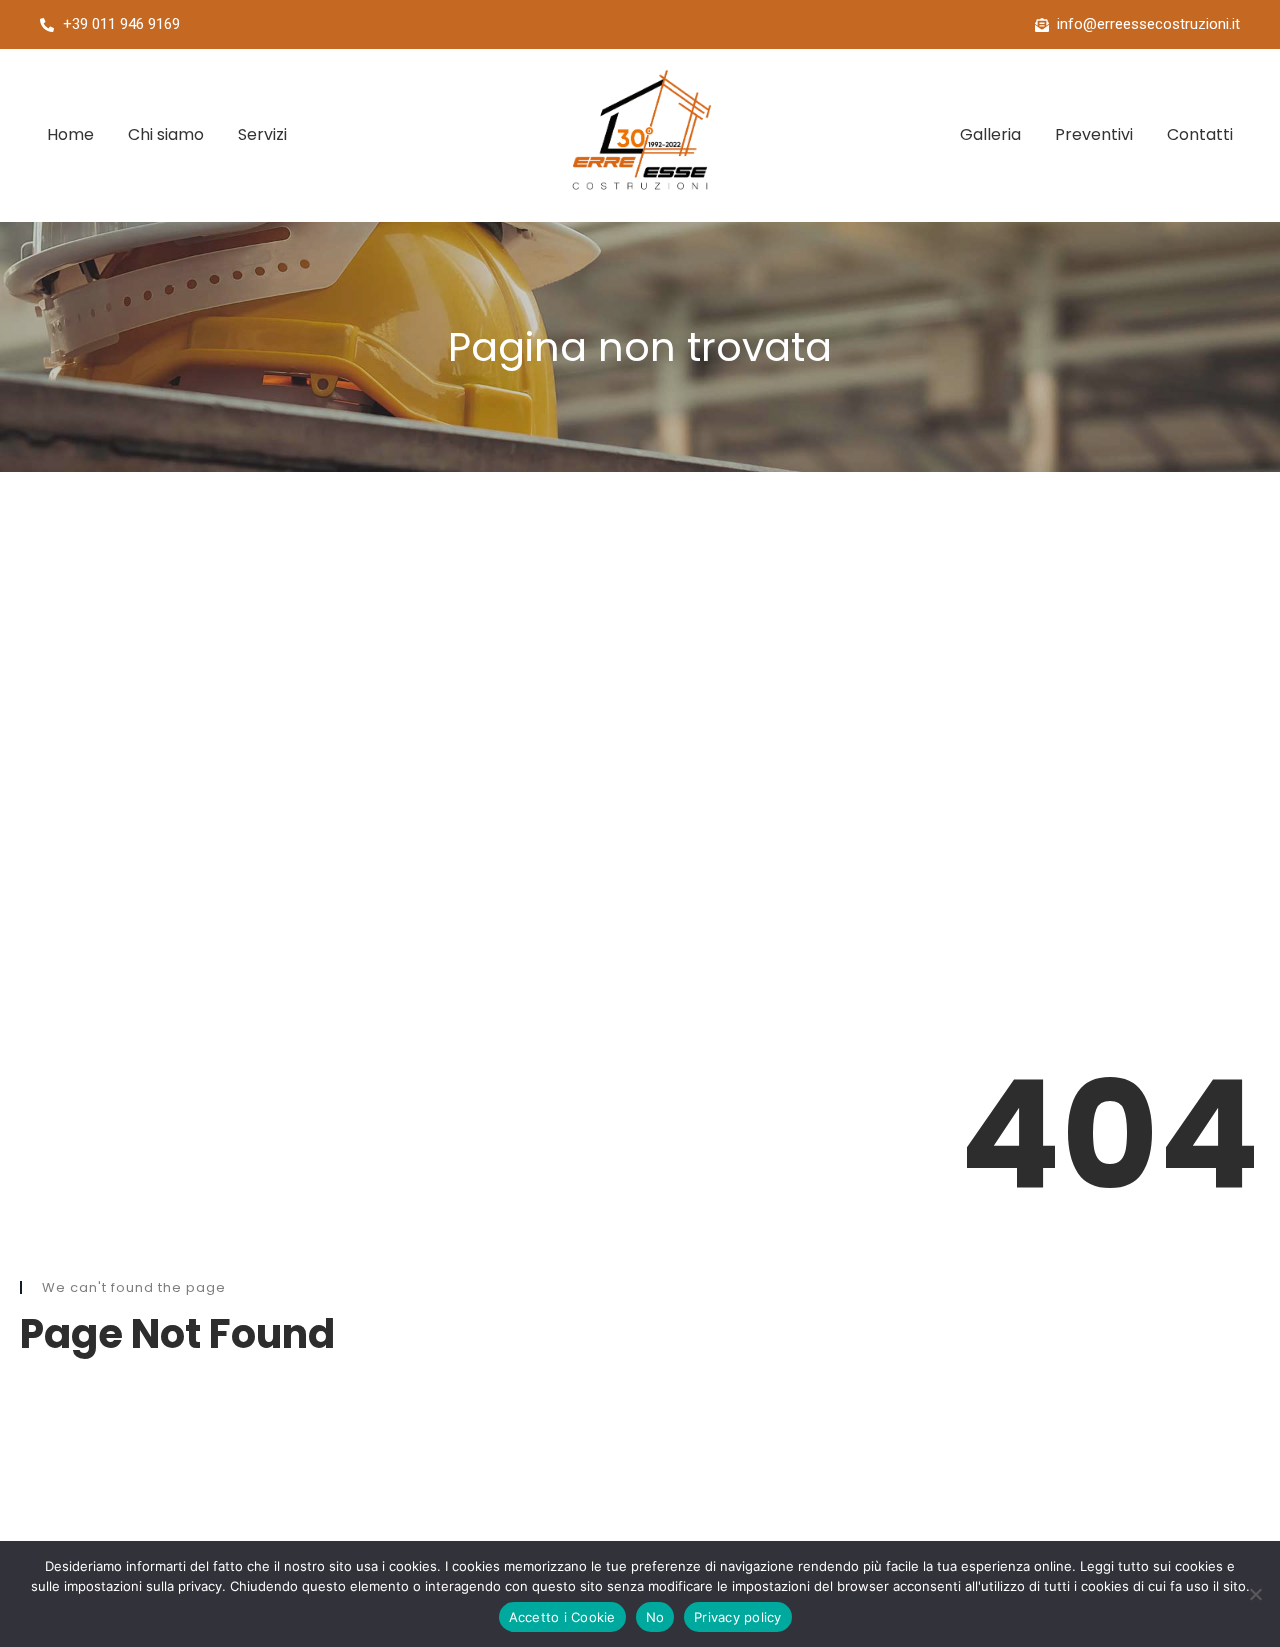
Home (70, 134)
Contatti (1200, 134)
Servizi (262, 134)
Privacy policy (738, 1617)
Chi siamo (166, 134)
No (655, 1617)
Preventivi (1094, 134)
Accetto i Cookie (562, 1617)
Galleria (990, 134)
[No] (1255, 1594)
